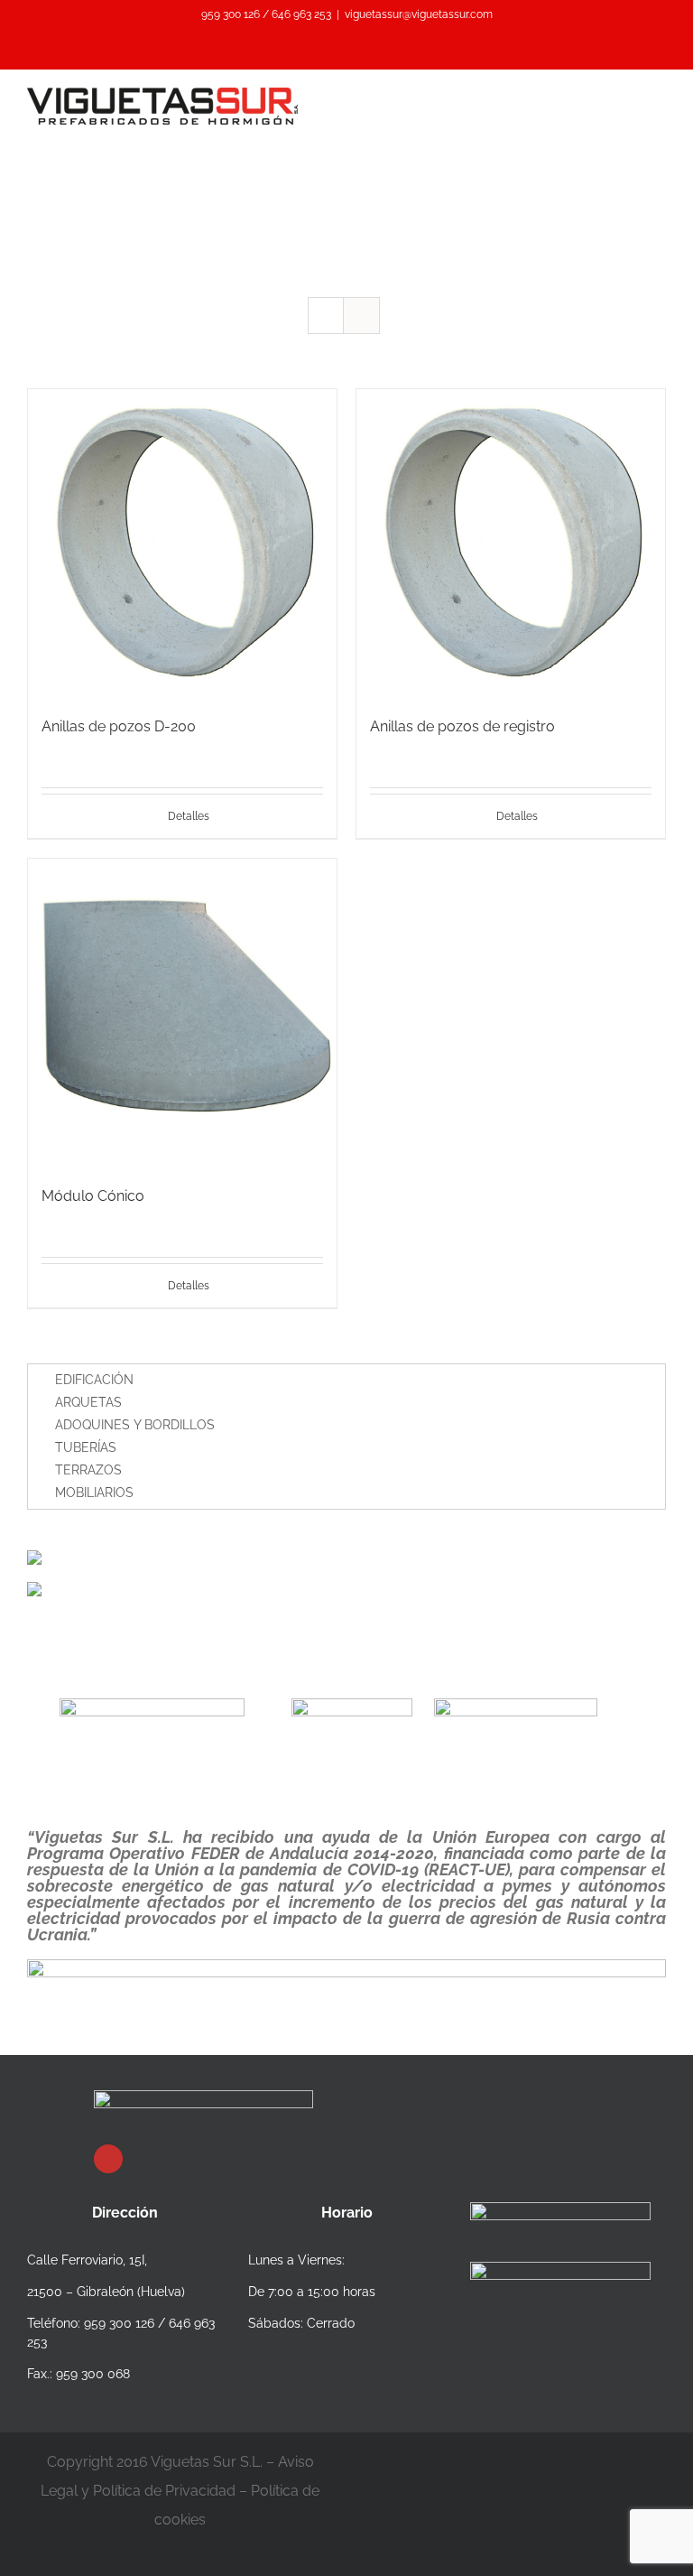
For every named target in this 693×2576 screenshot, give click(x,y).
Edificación (94, 1380)
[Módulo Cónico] (182, 1013)
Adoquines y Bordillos (135, 1425)
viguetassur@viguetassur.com (419, 14)
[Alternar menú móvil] (659, 97)
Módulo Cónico (93, 1196)
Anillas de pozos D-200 (119, 726)
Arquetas (88, 1402)
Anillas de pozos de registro (462, 726)
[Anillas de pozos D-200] (182, 544)
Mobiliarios (94, 1493)
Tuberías (86, 1447)
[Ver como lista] (361, 316)
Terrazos (88, 1470)
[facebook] (108, 2159)
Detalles (189, 816)
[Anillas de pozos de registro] (511, 544)
